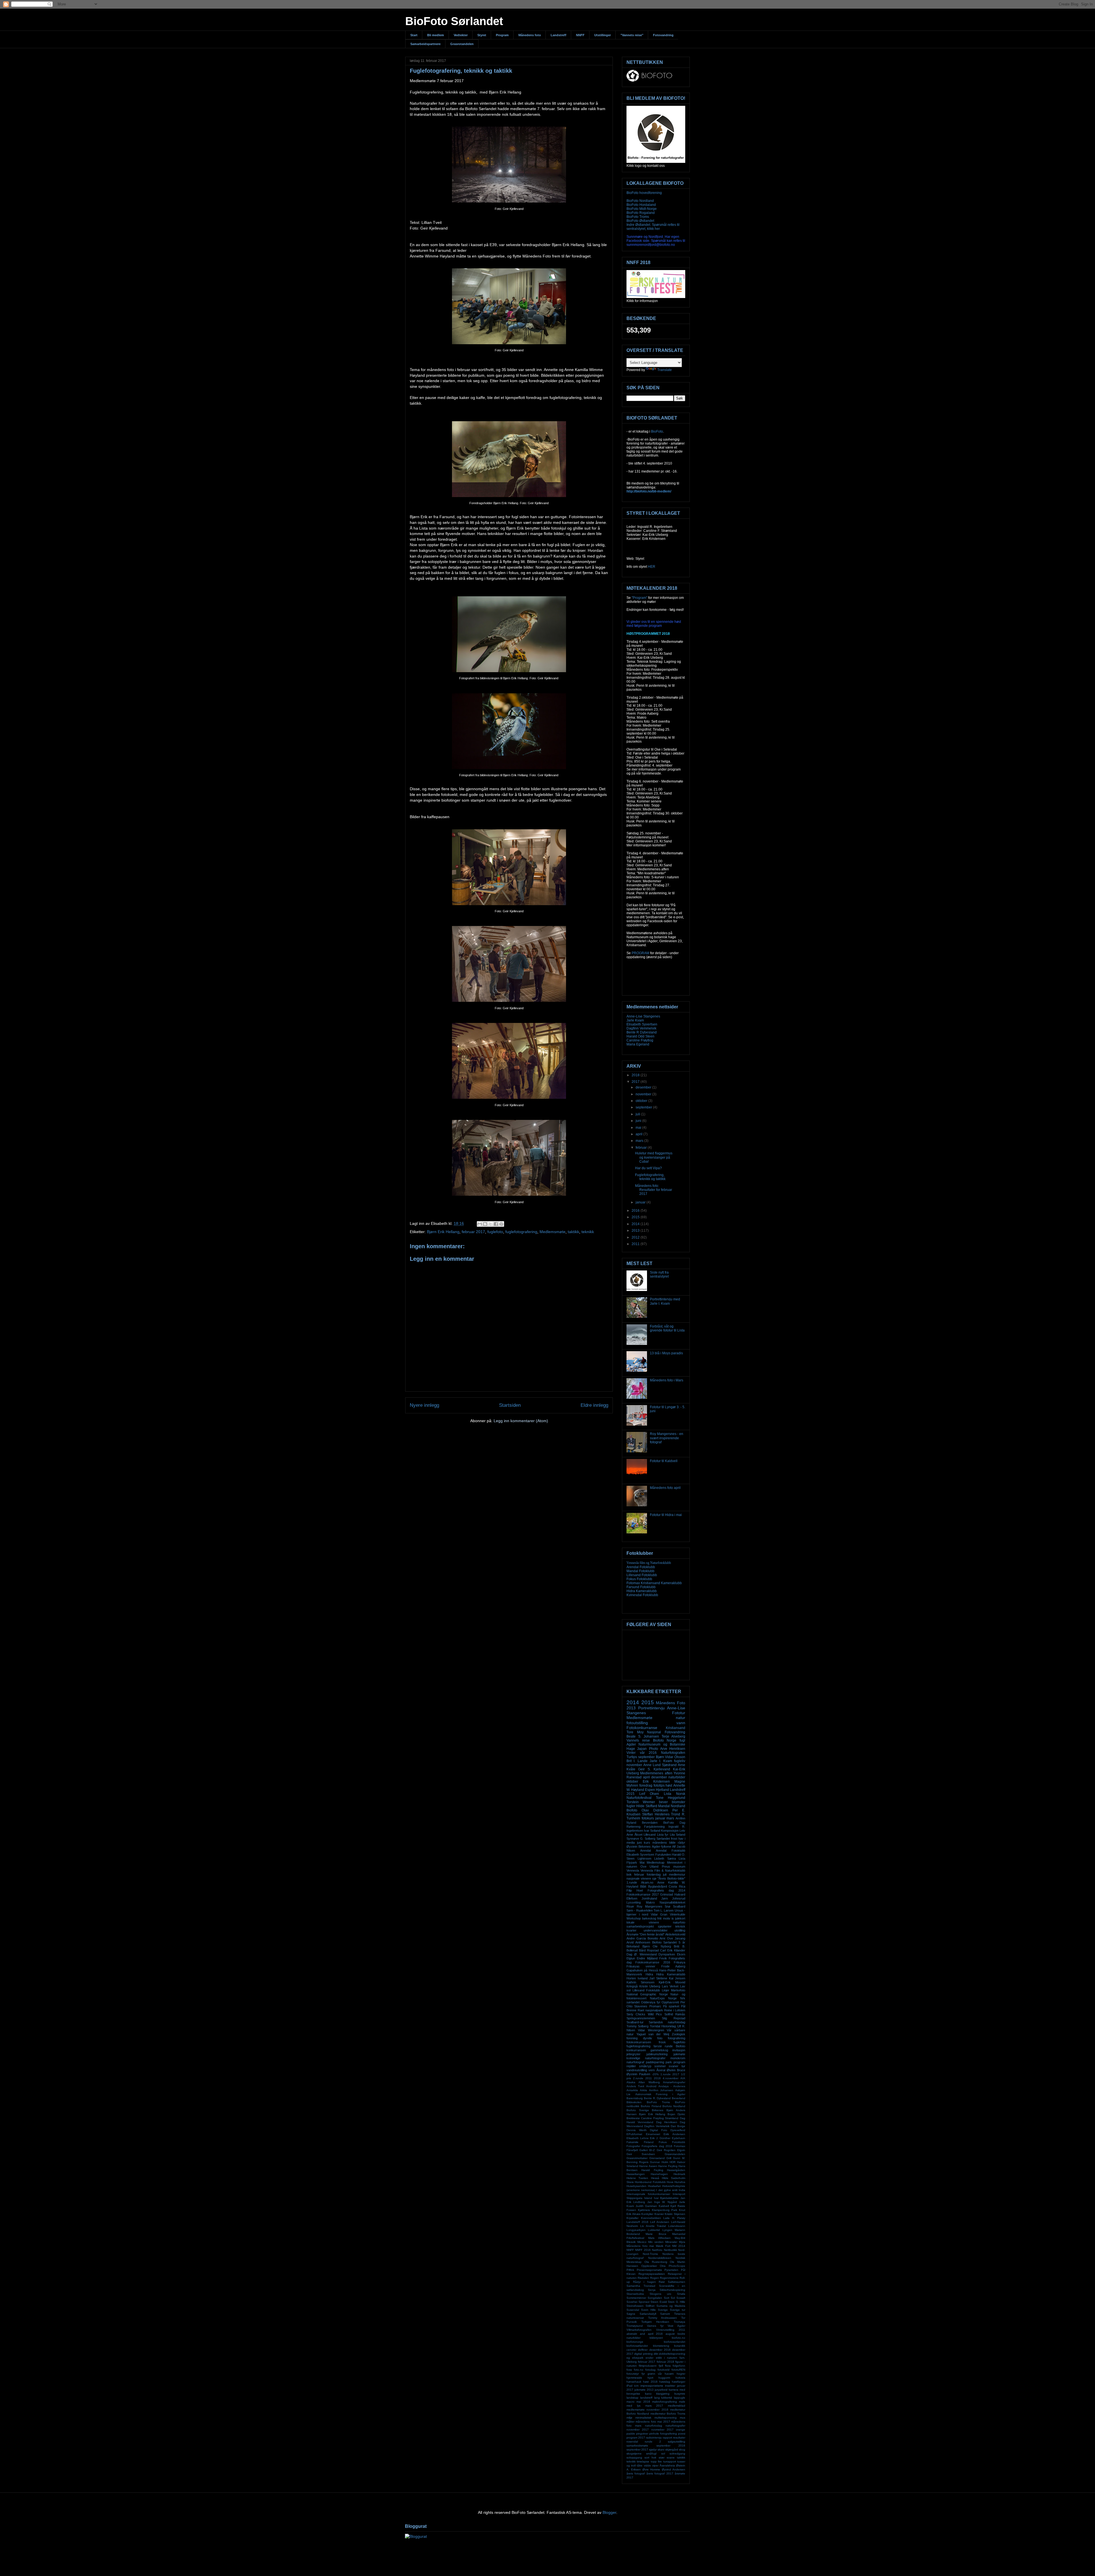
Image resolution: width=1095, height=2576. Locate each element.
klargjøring (663, 2394)
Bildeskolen (634, 2102)
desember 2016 (660, 2350)
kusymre (680, 2394)
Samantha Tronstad (641, 2286)
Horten (631, 1978)
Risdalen (643, 2278)
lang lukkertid (663, 2398)
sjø (654, 1878)
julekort (680, 1918)
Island (648, 2198)
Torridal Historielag (663, 2026)
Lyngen (667, 2230)
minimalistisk (643, 2418)
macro (630, 2402)
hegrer (681, 2374)
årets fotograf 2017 (660, 2473)
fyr (643, 2374)
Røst (662, 2282)
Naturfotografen (673, 1753)
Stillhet (650, 2306)
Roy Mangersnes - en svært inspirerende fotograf (667, 1438)
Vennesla (633, 1870)
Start (414, 35)
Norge (672, 1998)
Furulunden (663, 1855)
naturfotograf (635, 2062)
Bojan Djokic (676, 2114)
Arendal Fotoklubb (641, 1567)
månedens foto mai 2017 (653, 2422)
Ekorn (681, 1954)
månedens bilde (664, 1843)
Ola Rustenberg (656, 2262)
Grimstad (667, 1894)
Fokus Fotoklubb (639, 1579)
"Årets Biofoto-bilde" (671, 1878)
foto (660, 2038)
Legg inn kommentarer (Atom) (521, 1421)
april (639, 1134)
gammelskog (659, 2050)
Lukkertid (654, 2230)
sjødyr (653, 2450)
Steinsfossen (635, 2306)
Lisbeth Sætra (665, 1858)
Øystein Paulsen (638, 2074)
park (669, 2062)
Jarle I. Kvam (661, 1761)
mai (639, 1128)
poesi (682, 2434)
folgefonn (679, 2366)
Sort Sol (669, 2298)
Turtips (632, 1757)
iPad (629, 2386)
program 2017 (636, 2438)
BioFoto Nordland (640, 201)
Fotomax (680, 2146)
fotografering (677, 2038)
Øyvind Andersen (674, 2469)
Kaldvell (664, 2206)
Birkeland (633, 1946)
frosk (662, 2042)
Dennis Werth (637, 2130)
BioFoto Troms (638, 217)
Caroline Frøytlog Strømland (660, 2118)
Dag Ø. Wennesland (642, 1954)
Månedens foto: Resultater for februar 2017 (654, 1190)
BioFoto (657, 431)
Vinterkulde (678, 1914)
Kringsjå (632, 1986)
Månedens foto (530, 35)
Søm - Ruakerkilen (640, 1910)
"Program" (639, 598)
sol (663, 2454)
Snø (668, 1906)
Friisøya (680, 1962)
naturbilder (677, 1777)
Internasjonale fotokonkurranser (648, 2194)
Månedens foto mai (640, 2246)
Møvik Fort (663, 2246)
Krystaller (632, 2218)
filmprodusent (648, 2366)
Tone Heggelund (671, 1798)
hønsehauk (634, 2382)
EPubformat (634, 2134)
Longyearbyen (636, 2230)
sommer (660, 2066)
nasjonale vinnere (639, 1878)
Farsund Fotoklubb (641, 1587)
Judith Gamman (646, 2206)
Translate (665, 370)
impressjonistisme (652, 2386)
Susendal (633, 2310)
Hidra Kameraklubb (642, 1591)
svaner (674, 2066)
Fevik (663, 1958)
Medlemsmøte (552, 1232)
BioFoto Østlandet (640, 221)
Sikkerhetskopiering (672, 2290)
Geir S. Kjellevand (654, 1769)
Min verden (656, 2242)
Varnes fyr (655, 2326)
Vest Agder (676, 2326)
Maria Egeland (638, 1044)
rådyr (682, 1843)
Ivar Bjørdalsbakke (666, 2198)
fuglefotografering (521, 1232)
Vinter (631, 1753)
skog (682, 2450)
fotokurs (648, 1818)
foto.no (639, 2370)
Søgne (631, 2314)
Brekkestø (633, 2118)
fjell (661, 2366)
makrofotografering (665, 2402)
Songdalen (655, 2298)
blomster (679, 1802)
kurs (647, 1843)
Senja (652, 2290)
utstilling (680, 1930)
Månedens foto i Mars (667, 1380)
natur (681, 1718)
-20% (655, 2074)
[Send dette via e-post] (480, 1224)
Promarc (655, 2006)
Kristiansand (676, 1728)
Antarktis (632, 2090)
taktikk (573, 1232)
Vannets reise (638, 1740)
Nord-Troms (650, 2254)
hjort (650, 2378)
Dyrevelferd (678, 2130)
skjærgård (672, 2450)
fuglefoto (495, 1232)
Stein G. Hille (677, 2302)
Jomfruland (649, 1898)
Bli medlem (436, 35)
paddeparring (655, 2062)
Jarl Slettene (658, 1978)
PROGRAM (640, 953)
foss (629, 2370)
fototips (659, 1785)
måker (630, 2422)
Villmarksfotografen (639, 2330)
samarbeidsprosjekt (640, 1926)
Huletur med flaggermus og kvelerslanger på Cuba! (654, 1157)
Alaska (631, 2082)
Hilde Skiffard (647, 1806)
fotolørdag (654, 1874)
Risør (630, 1906)
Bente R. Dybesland (657, 2098)
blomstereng (661, 2346)
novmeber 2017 (662, 2430)
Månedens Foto (671, 1703)
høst (669, 1785)
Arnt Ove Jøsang (672, 1938)
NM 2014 (679, 2246)
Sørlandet (663, 1839)
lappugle (680, 2398)
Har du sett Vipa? (648, 1168)
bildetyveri (656, 2338)
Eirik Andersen (674, 2134)
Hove (670, 2182)
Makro (650, 1902)
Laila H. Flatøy (674, 2218)
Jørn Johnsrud (673, 1898)
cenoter (631, 2350)
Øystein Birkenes (639, 1847)
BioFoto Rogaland (641, 213)
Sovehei (632, 2302)
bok (629, 1874)
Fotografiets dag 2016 (657, 2146)
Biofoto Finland (651, 2106)
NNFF (580, 35)
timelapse (643, 2462)
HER (652, 567)
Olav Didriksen (655, 1810)
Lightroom (644, 1858)
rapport (667, 2438)
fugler (631, 1806)
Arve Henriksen (673, 1749)
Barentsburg (635, 2098)
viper (655, 2465)
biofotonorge (635, 2342)
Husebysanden (636, 2186)
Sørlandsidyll (648, 2314)
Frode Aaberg (673, 1966)
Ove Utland (650, 1866)
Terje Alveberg (674, 1736)
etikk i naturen (667, 2358)
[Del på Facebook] (496, 1224)
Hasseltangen (636, 2174)
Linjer (666, 1990)
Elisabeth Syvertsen (642, 1024)
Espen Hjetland (657, 1790)
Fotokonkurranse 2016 (653, 1962)
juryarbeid (661, 2390)
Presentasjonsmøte (649, 2270)
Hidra (649, 1974)
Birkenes (658, 2110)
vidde (647, 2465)
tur (683, 2066)
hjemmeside (634, 2378)
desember (644, 1087)
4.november (671, 2078)
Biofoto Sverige (638, 2110)
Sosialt (681, 2298)
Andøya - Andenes (672, 2086)
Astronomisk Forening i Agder (660, 2094)
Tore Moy (635, 1732)
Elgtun (631, 1958)
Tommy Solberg (637, 2026)
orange (681, 2430)
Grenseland (657, 2158)
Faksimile (632, 2142)
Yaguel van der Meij (653, 2034)
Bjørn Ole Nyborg (657, 1946)
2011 (636, 1244)
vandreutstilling (637, 2070)
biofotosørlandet (637, 2346)
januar (641, 1202)
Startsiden (510, 1405)
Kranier (659, 2214)
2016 (636, 1211)
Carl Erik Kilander (673, 1950)
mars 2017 (654, 2406)
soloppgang (634, 2458)
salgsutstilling (677, 2442)
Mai (642, 1862)
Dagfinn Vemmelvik (641, 1028)
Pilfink (630, 2270)
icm (636, 2386)
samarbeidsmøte (637, 2446)
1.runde (632, 1882)
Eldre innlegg (594, 1405)
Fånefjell (632, 2150)
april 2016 (655, 2334)
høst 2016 (650, 2382)
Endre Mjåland (647, 1958)
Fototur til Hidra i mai (666, 1515)
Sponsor (644, 2302)
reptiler (631, 2066)
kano (648, 2394)
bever (663, 1802)
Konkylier (647, 2214)
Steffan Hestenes (656, 1814)
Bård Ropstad (649, 1950)
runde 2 (653, 2442)
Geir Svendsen (641, 2154)
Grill (669, 2158)
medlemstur (677, 1874)
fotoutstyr (633, 2374)
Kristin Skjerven (675, 2214)
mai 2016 (643, 2402)
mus (683, 2418)
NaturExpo (657, 1998)
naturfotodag (654, 2426)
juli (638, 1114)
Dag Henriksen (667, 2122)
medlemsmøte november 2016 (647, 2410)
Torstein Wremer (641, 1802)
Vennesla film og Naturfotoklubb (649, 1563)
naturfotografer (675, 2426)
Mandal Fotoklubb (640, 1571)
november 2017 (638, 2430)
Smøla (681, 2294)
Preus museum (674, 1866)
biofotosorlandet (675, 2342)
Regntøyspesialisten (652, 2274)
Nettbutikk (670, 2250)
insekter (670, 2386)
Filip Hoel (635, 1890)
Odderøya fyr (651, 2002)
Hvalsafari (654, 2186)
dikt (656, 2354)
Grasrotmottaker (637, 2158)
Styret (482, 35)
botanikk (680, 2346)
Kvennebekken (651, 2218)
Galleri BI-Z (647, 2150)
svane (671, 2458)
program (679, 2062)
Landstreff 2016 (637, 2222)
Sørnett (665, 2314)
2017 (636, 1082)
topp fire (656, 2462)
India (682, 2190)
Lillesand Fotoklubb (642, 1575)
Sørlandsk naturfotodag (667, 2022)
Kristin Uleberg (650, 1986)
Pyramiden (671, 2270)
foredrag (646, 1785)
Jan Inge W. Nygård (662, 2202)
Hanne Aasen (648, 2166)
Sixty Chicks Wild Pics (644, 2014)
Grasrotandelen (462, 44)
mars (640, 1141)
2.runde (638, 2078)
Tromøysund (635, 2326)
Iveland (643, 1978)
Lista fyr (663, 1835)
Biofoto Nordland (674, 2106)
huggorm (664, 2378)
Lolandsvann (677, 2226)
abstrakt (632, 2334)
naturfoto (679, 1922)
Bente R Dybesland (642, 1032)
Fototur (679, 1713)
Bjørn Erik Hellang (443, 1232)
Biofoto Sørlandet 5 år (669, 1942)
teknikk (588, 1232)
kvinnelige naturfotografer (646, 2058)
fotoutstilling (637, 1723)
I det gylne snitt (667, 2190)
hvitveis (680, 2378)
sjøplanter (665, 1926)
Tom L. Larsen (664, 1910)
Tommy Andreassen (663, 2318)
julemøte (679, 2054)
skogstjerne (634, 2454)
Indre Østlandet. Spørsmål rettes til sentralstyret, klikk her (653, 227)
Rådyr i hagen (644, 2282)
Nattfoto (657, 2250)
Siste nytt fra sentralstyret (659, 1274)
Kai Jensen (677, 1978)
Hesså (655, 2178)
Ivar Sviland (652, 1831)
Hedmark (679, 2174)
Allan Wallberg (649, 2082)
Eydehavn (679, 2138)
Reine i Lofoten (675, 2010)
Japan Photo (647, 1749)
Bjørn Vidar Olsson (671, 1757)
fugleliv (680, 1761)
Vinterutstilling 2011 (671, 2330)
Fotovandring (663, 35)
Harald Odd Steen (640, 1036)
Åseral (661, 2070)
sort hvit (650, 2458)
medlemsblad (677, 2406)
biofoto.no (679, 2338)
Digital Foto (659, 2130)
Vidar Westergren (651, 2030)
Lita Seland (678, 1835)
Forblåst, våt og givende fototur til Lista (667, 1328)
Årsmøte (632, 1934)
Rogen (655, 2278)
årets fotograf (636, 2473)
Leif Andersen (660, 2222)
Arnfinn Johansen (661, 2090)
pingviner (642, 2434)
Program (502, 35)
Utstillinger (603, 35)
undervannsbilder (656, 1930)
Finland (649, 2142)
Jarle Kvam (635, 1020)
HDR (673, 2162)
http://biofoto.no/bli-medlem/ (649, 491)
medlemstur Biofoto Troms (668, 2414)
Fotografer (633, 2146)
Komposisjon (670, 1831)
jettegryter (633, 2054)
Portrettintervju (651, 1708)
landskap (632, 2398)
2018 (636, 1075)
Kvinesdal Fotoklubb (642, 1595)
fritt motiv (664, 1918)
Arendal (645, 1851)
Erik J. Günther (660, 2138)
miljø (629, 2418)
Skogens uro (660, 2294)
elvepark (638, 2358)
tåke (640, 2465)
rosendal (632, 2442)
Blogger (609, 2512)
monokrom (678, 2058)
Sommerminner (636, 2298)
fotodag (650, 2370)
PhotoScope (677, 2266)
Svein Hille (648, 2310)
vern (652, 2070)
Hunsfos (680, 2182)
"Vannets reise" (632, 35)
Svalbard (679, 1906)
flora (668, 2366)
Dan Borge (678, 2126)
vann (681, 1723)
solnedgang (677, 2454)
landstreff (646, 2398)
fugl (682, 1740)
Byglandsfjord (658, 1886)
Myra (682, 2242)
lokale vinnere (643, 1922)
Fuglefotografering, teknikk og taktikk (650, 1177)
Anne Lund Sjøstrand (660, 1765)
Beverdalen (650, 1823)
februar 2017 (473, 1232)
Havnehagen (659, 2174)
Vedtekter (461, 35)
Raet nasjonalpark (650, 2010)
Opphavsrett (670, 2002)
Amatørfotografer (674, 2082)
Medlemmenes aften (656, 1773)
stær (662, 2458)
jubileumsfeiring (657, 2054)
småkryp (645, 2066)
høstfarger (679, 2382)
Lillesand (650, 1835)
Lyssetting (634, 1902)
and (642, 2334)
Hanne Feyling (668, 2166)
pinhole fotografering (663, 2434)
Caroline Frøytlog (640, 1040)
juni (639, 1121)
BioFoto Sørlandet (454, 21)
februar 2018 (665, 2362)
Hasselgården (676, 2170)
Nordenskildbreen (660, 2258)
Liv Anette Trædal (653, 2226)
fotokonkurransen (639, 2042)
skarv (661, 2450)
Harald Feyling (652, 2170)
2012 (636, 1237)
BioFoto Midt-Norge (642, 209)
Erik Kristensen (656, 1781)
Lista (668, 1794)
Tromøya (680, 2322)
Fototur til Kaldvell (664, 1461)
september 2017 (637, 2450)
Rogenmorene (669, 2278)
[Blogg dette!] (485, 1224)
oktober (642, 1101)
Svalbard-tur (635, 2022)
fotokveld (664, 2370)
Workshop (634, 1918)
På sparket (671, 2006)
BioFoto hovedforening (644, 193)
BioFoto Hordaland (641, 205)
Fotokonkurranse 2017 (643, 1894)
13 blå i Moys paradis (666, 1353)
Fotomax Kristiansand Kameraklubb (654, 1583)
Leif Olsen (649, 1794)
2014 (636, 1224)
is (673, 1918)
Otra (663, 2266)
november (644, 1094)
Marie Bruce (656, 2234)
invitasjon (679, 2050)
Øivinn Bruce (676, 2070)
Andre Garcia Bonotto (642, 1938)
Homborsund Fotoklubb (650, 2182)
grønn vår (655, 2374)
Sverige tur (678, 2310)
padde (631, 2434)
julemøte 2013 (644, 2390)
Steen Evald (659, 2302)
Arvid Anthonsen (638, 1942)
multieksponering (666, 2418)
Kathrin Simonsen (640, 1982)
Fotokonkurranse (642, 1728)
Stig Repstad (674, 2018)
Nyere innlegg (424, 1405)
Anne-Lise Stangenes (643, 1016)
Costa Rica (677, 1886)
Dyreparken (667, 1954)
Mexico (642, 2242)
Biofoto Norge (665, 1740)
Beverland (679, 2098)
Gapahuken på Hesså (642, 1970)
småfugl (651, 2454)
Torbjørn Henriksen (655, 2322)
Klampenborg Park (665, 2210)
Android (651, 2086)
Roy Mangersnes (650, 1906)
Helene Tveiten (637, 2178)
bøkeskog (649, 1918)
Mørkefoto (678, 1990)
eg (628, 2358)
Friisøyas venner (641, 1966)
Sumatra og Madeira (671, 2306)
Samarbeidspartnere (425, 44)
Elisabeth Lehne (638, 2138)
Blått (643, 1886)
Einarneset (653, 2134)
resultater (679, 2438)
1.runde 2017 (670, 2074)
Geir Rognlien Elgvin (671, 2150)
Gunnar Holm (659, 2162)
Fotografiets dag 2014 (667, 1890)
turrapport (670, 2462)
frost (674, 1839)
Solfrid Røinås (675, 2014)
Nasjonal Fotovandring (666, 1732)
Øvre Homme (651, 2469)
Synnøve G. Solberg (641, 1839)
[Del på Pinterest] (501, 1224)
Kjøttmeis (644, 2210)
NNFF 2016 (643, 2250)
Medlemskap (656, 1862)
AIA (683, 2078)
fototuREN (678, 2370)
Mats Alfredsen (659, 2238)
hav (681, 1839)
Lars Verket (670, 1986)
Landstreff (558, 35)
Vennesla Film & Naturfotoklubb (663, 1870)
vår (642, 1753)
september (644, 1107)
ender (649, 2358)
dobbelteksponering (672, 2354)
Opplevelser (649, 2266)
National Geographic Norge (647, 1994)
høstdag (665, 2382)
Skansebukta (635, 2294)
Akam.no (647, 1882)
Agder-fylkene (662, 1847)
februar (642, 1148)
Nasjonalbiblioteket (672, 1902)
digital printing (643, 2354)
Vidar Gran (659, 1914)
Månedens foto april (665, 1488)
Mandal (664, 1806)
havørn (669, 2374)
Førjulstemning (654, 1827)
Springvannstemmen (641, 2018)
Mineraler (671, 2242)
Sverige (663, 2310)
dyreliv (648, 2038)
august (670, 2334)
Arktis (643, 2090)
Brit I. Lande (637, 1761)
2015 (636, 1217)
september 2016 (671, 2446)
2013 (636, 1231)
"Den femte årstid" (652, 1934)
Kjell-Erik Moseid (672, 1982)
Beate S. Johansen (643, 1736)
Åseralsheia (667, 2465)
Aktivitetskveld (675, 1934)
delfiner (643, 2350)
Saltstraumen (677, 2282)
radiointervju (654, 2438)
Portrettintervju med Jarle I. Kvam (665, 1301)
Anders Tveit (635, 2086)
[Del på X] (490, 1224)
